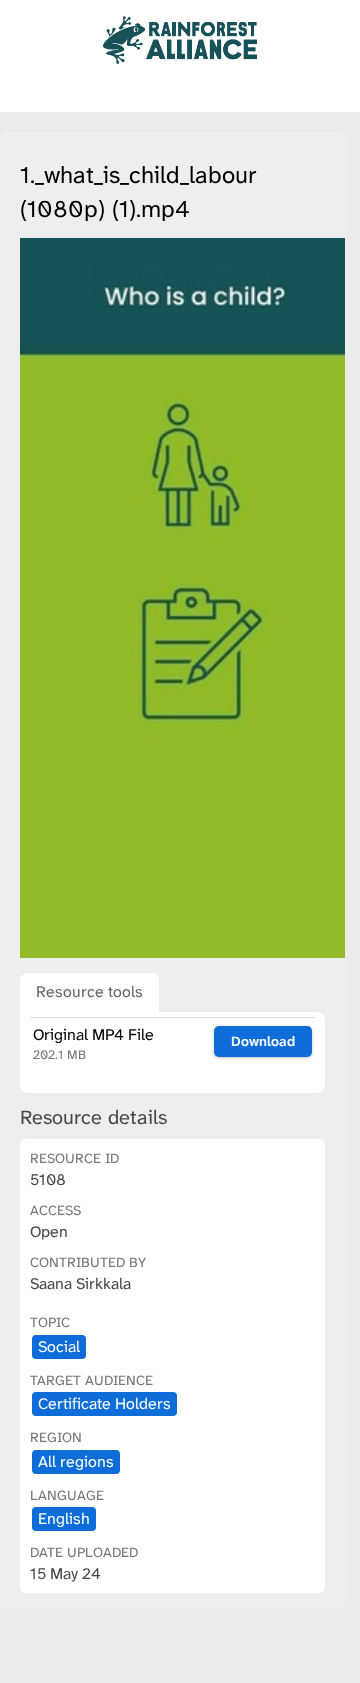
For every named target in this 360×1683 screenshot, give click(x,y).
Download (263, 1041)
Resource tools (89, 991)
